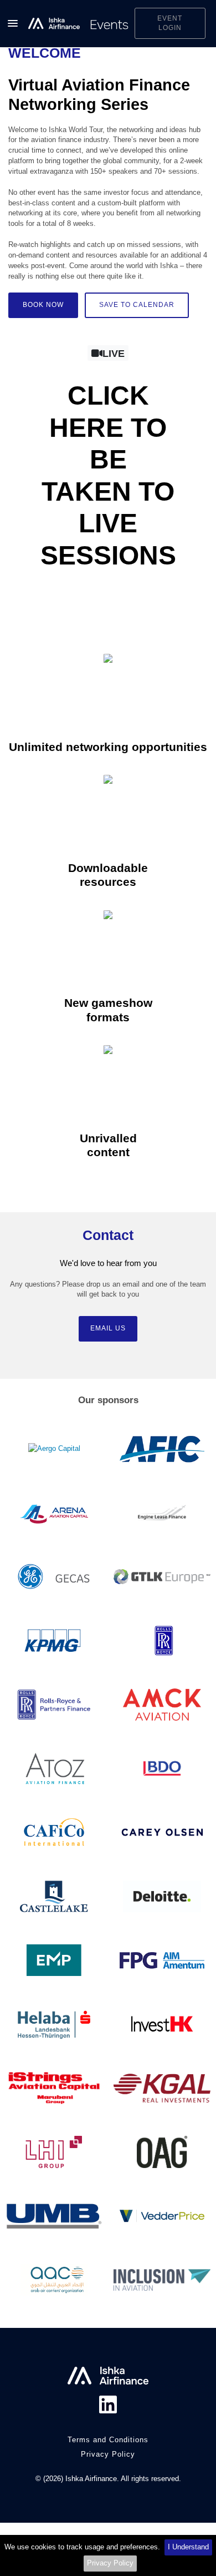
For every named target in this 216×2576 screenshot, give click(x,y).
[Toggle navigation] (12, 23)
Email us (108, 1328)
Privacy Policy (110, 2563)
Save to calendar (137, 305)
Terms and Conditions (108, 2440)
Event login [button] (170, 23)
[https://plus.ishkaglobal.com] (79, 24)
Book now (43, 305)
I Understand (188, 2547)
